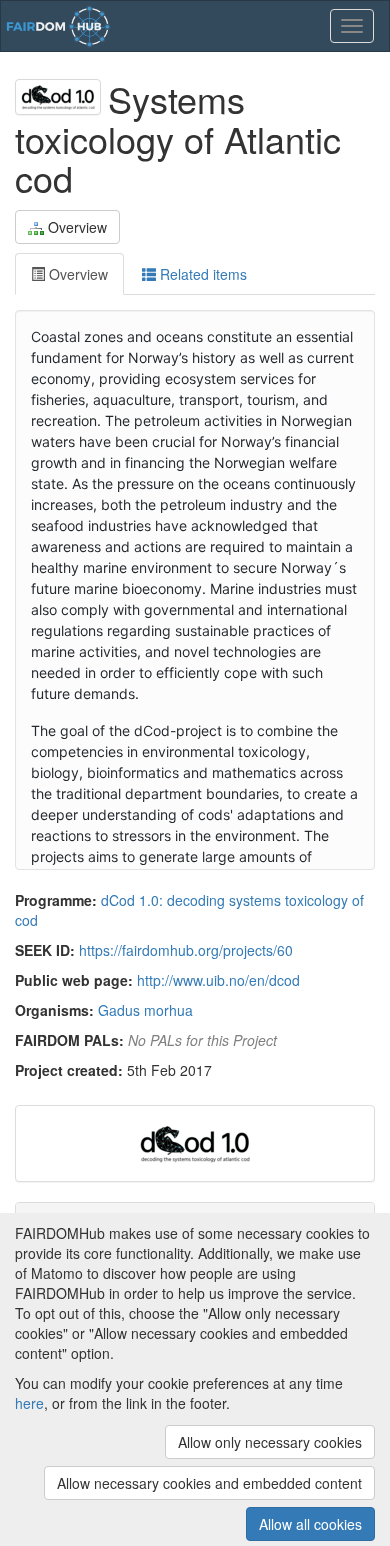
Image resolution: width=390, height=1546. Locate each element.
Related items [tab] (201, 274)
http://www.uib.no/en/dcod (218, 980)
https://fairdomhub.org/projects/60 (186, 950)
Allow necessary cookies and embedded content (209, 1483)
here (29, 1403)
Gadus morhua (145, 1010)
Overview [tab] (76, 274)
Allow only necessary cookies (270, 1442)
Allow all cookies (310, 1524)
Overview (77, 227)
